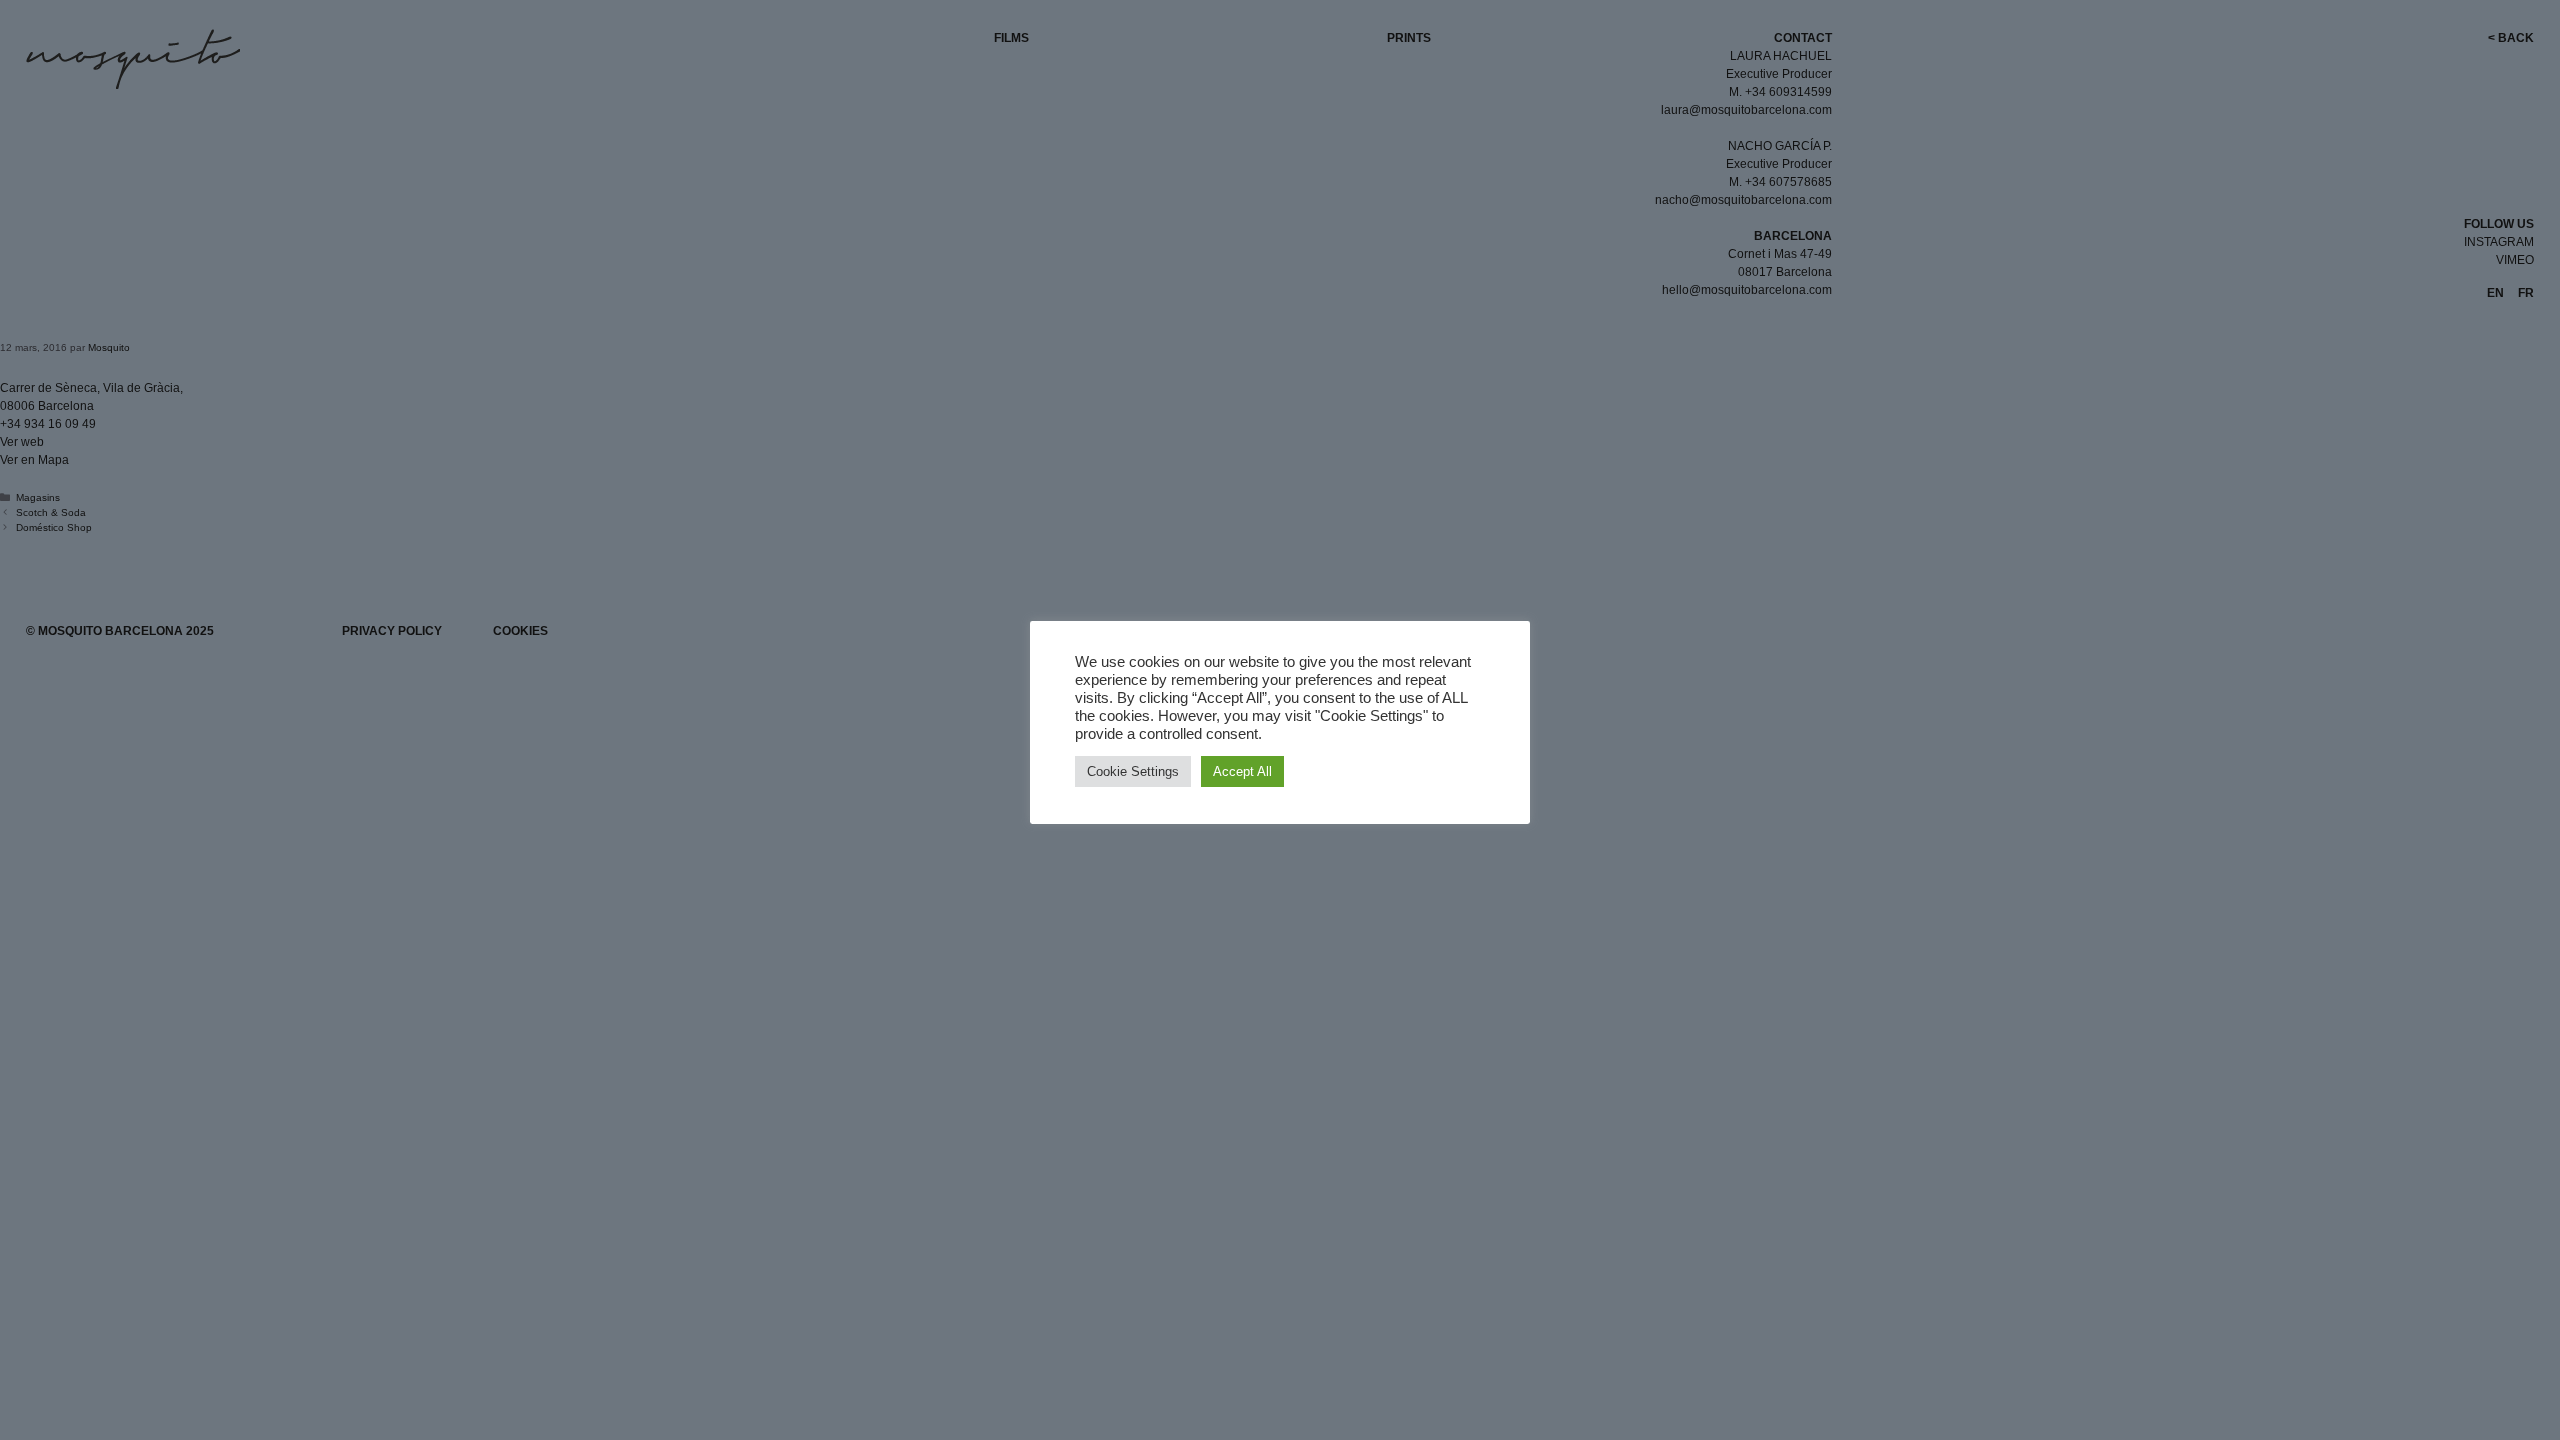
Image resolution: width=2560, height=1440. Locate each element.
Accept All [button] (1242, 771)
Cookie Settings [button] (1133, 771)
